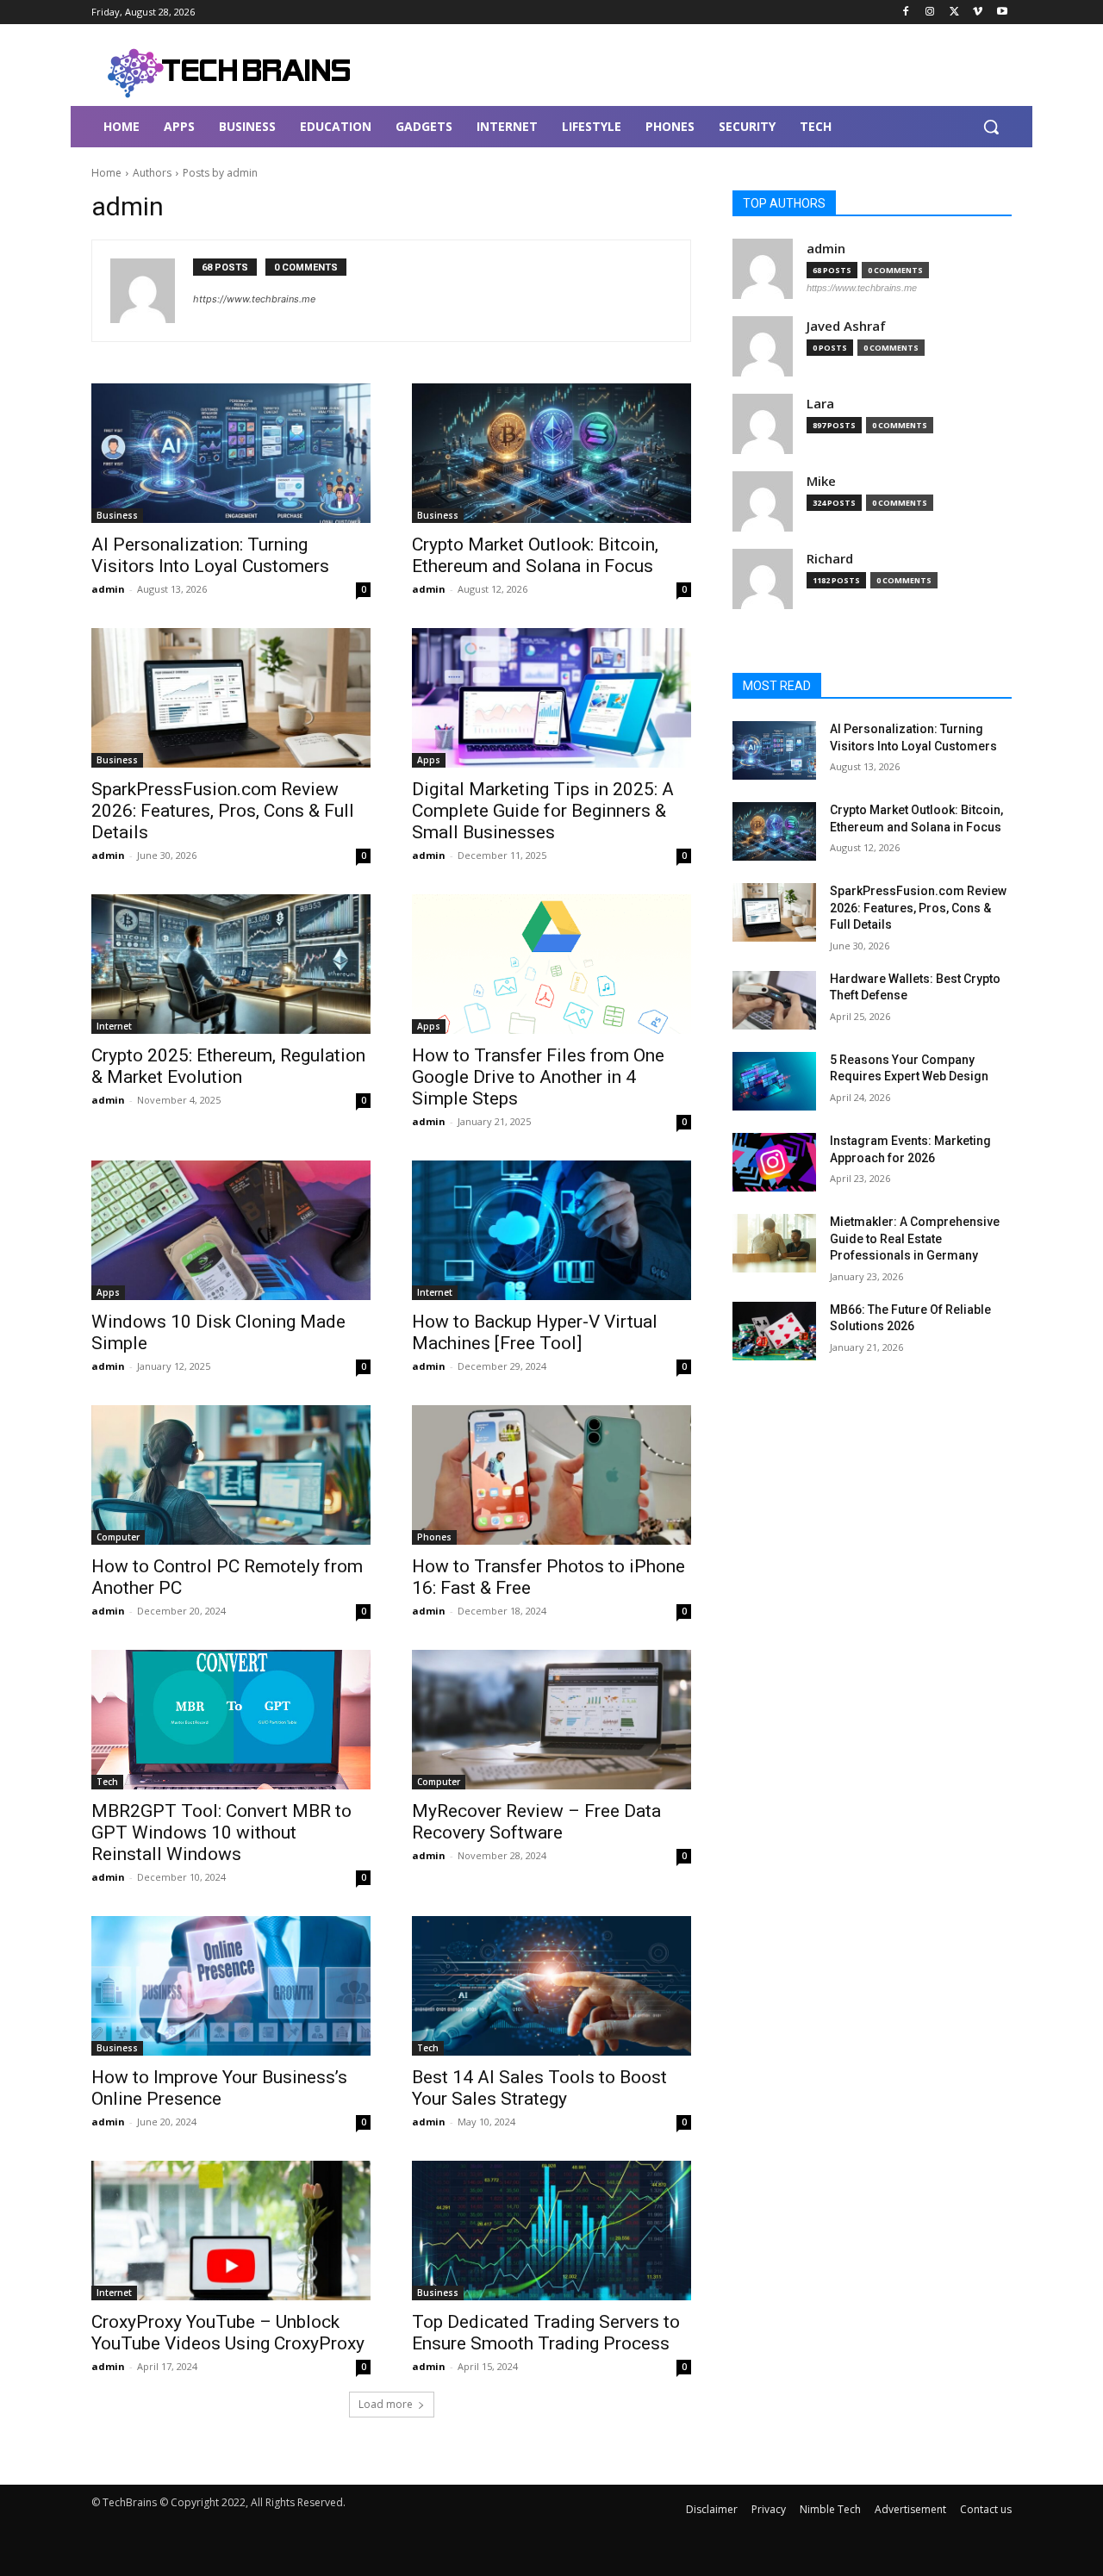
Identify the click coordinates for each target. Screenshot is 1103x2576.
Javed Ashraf (846, 326)
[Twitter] (954, 12)
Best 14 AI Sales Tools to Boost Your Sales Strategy (539, 2088)
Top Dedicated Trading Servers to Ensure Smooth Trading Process (546, 2333)
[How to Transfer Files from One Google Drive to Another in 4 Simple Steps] (551, 964)
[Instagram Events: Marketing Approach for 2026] (774, 1162)
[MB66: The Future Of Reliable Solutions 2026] (774, 1331)
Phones (434, 1537)
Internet (114, 1026)
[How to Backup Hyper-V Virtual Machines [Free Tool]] (551, 1230)
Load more (386, 2404)
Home (106, 173)
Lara (820, 404)
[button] (991, 127)
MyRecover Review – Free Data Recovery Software (536, 1822)
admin (108, 589)
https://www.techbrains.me (254, 299)
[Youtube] (1002, 12)
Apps (429, 760)
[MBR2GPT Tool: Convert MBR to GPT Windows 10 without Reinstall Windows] (231, 1720)
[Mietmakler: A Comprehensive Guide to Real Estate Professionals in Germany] (774, 1243)
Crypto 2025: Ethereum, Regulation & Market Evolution (228, 1066)
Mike (821, 481)
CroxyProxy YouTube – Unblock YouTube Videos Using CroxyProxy (228, 2333)
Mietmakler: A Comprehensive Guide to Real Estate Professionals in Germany (915, 1238)
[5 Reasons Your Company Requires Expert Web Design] (774, 1081)
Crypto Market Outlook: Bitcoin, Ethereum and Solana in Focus (535, 555)
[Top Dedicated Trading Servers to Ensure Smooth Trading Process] (551, 2231)
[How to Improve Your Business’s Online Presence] (231, 1986)
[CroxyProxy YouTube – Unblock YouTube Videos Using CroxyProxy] (231, 2231)
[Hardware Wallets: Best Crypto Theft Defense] (774, 1000)
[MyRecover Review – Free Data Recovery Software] (551, 1720)
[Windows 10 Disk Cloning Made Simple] (231, 1230)
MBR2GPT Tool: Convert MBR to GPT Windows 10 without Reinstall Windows (221, 1832)
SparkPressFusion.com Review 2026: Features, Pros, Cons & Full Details (223, 811)
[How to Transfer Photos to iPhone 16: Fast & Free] (551, 1475)
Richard (830, 559)
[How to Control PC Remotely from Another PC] (231, 1475)
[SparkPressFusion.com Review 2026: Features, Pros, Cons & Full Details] (231, 698)
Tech (107, 1782)
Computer (118, 1537)
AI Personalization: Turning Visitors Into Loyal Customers (210, 555)
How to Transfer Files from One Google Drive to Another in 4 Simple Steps (538, 1077)
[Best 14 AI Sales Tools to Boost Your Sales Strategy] (551, 1986)
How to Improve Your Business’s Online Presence (219, 2088)
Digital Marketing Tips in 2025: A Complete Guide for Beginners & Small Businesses (543, 811)
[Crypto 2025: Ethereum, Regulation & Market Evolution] (231, 964)
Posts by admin (220, 173)
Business (117, 515)
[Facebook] (906, 12)
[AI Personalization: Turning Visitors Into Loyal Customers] (231, 453)
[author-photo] (152, 291)
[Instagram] (930, 12)
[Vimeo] (978, 12)
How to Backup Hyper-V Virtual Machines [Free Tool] (535, 1332)
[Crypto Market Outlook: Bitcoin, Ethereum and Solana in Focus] (551, 453)
